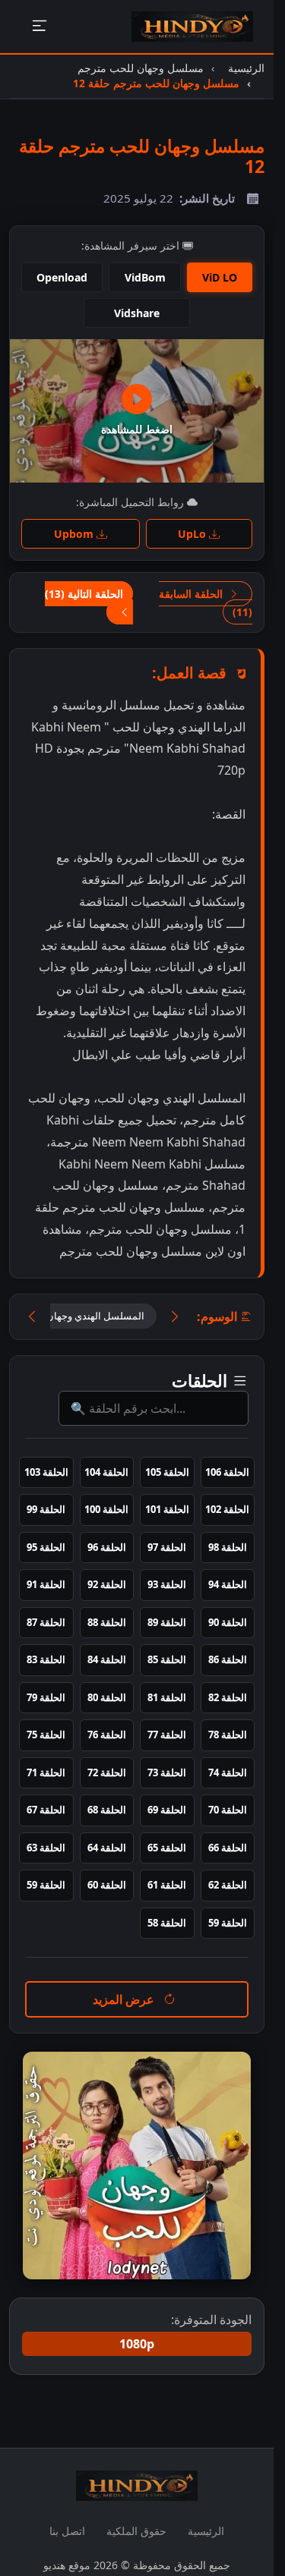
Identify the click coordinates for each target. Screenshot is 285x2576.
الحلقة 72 (107, 1772)
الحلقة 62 (228, 1885)
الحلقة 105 (167, 1472)
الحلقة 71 (46, 1772)
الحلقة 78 (228, 1735)
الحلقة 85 (167, 1659)
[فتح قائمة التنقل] (39, 27)
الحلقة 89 (167, 1622)
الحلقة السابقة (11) (206, 603)
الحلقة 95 (46, 1547)
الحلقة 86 (228, 1659)
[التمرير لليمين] (175, 1317)
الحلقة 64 (107, 1848)
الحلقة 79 (46, 1697)
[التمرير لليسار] (32, 1317)
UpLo (193, 534)
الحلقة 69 (167, 1810)
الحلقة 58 (167, 1923)
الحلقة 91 (46, 1584)
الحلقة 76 (107, 1735)
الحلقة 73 (167, 1772)
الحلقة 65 (167, 1848)
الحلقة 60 (107, 1885)
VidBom (145, 277)
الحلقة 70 (228, 1810)
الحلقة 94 (228, 1584)
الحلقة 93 (167, 1584)
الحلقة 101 (167, 1509)
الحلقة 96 (107, 1547)
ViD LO (220, 277)
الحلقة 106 (227, 1472)
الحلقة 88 (107, 1622)
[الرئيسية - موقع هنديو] (192, 27)
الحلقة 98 (228, 1547)
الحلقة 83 (46, 1659)
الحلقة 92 (107, 1584)
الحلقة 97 (167, 1547)
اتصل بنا (67, 2531)
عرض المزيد (125, 1999)
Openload (62, 277)
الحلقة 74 (228, 1772)
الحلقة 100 (106, 1509)
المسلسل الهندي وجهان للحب (83, 1316)
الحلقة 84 (107, 1659)
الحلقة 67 (46, 1810)
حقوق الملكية (136, 2531)
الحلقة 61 (167, 1885)
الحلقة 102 (227, 1509)
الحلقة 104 (106, 1472)
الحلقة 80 (107, 1697)
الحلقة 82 (228, 1697)
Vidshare (137, 313)
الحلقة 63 (46, 1848)
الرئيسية (206, 2531)
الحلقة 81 (167, 1697)
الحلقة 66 (228, 1848)
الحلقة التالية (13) (84, 594)
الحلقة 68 (107, 1810)
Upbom (75, 534)
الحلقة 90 (228, 1622)
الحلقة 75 (46, 1735)
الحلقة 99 (46, 1509)
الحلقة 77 (167, 1735)
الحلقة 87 (46, 1622)
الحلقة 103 (46, 1472)
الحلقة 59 (46, 1885)
